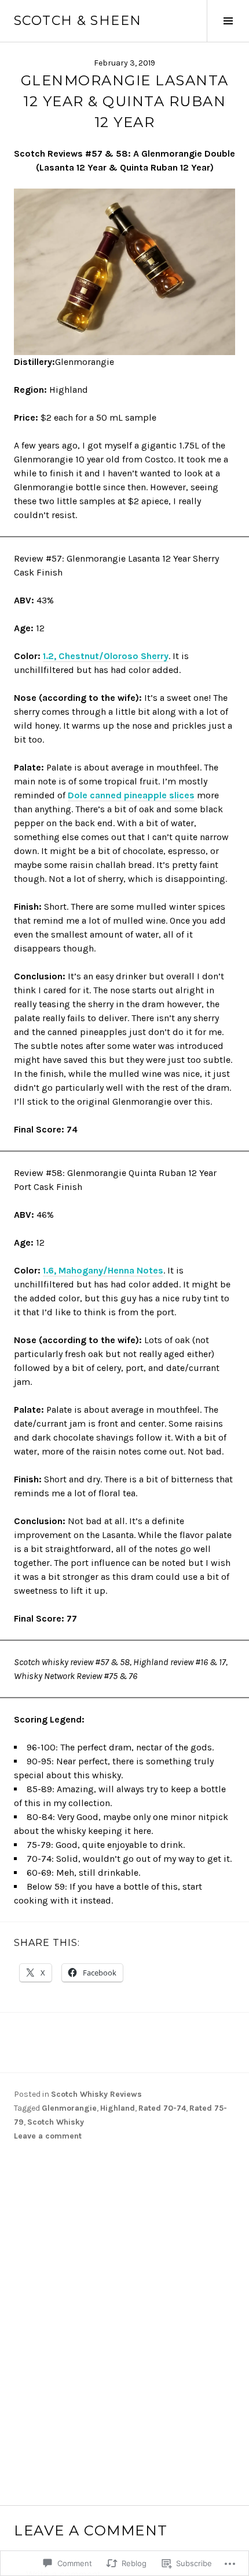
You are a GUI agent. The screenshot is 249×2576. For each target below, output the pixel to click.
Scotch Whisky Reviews (96, 2094)
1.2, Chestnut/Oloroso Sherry (106, 656)
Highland (118, 2108)
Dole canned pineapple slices (131, 795)
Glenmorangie (69, 2108)
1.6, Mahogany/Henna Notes (103, 1270)
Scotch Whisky (56, 2122)
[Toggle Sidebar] (228, 21)
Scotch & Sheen (78, 21)
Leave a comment (48, 2136)
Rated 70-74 (162, 2108)
